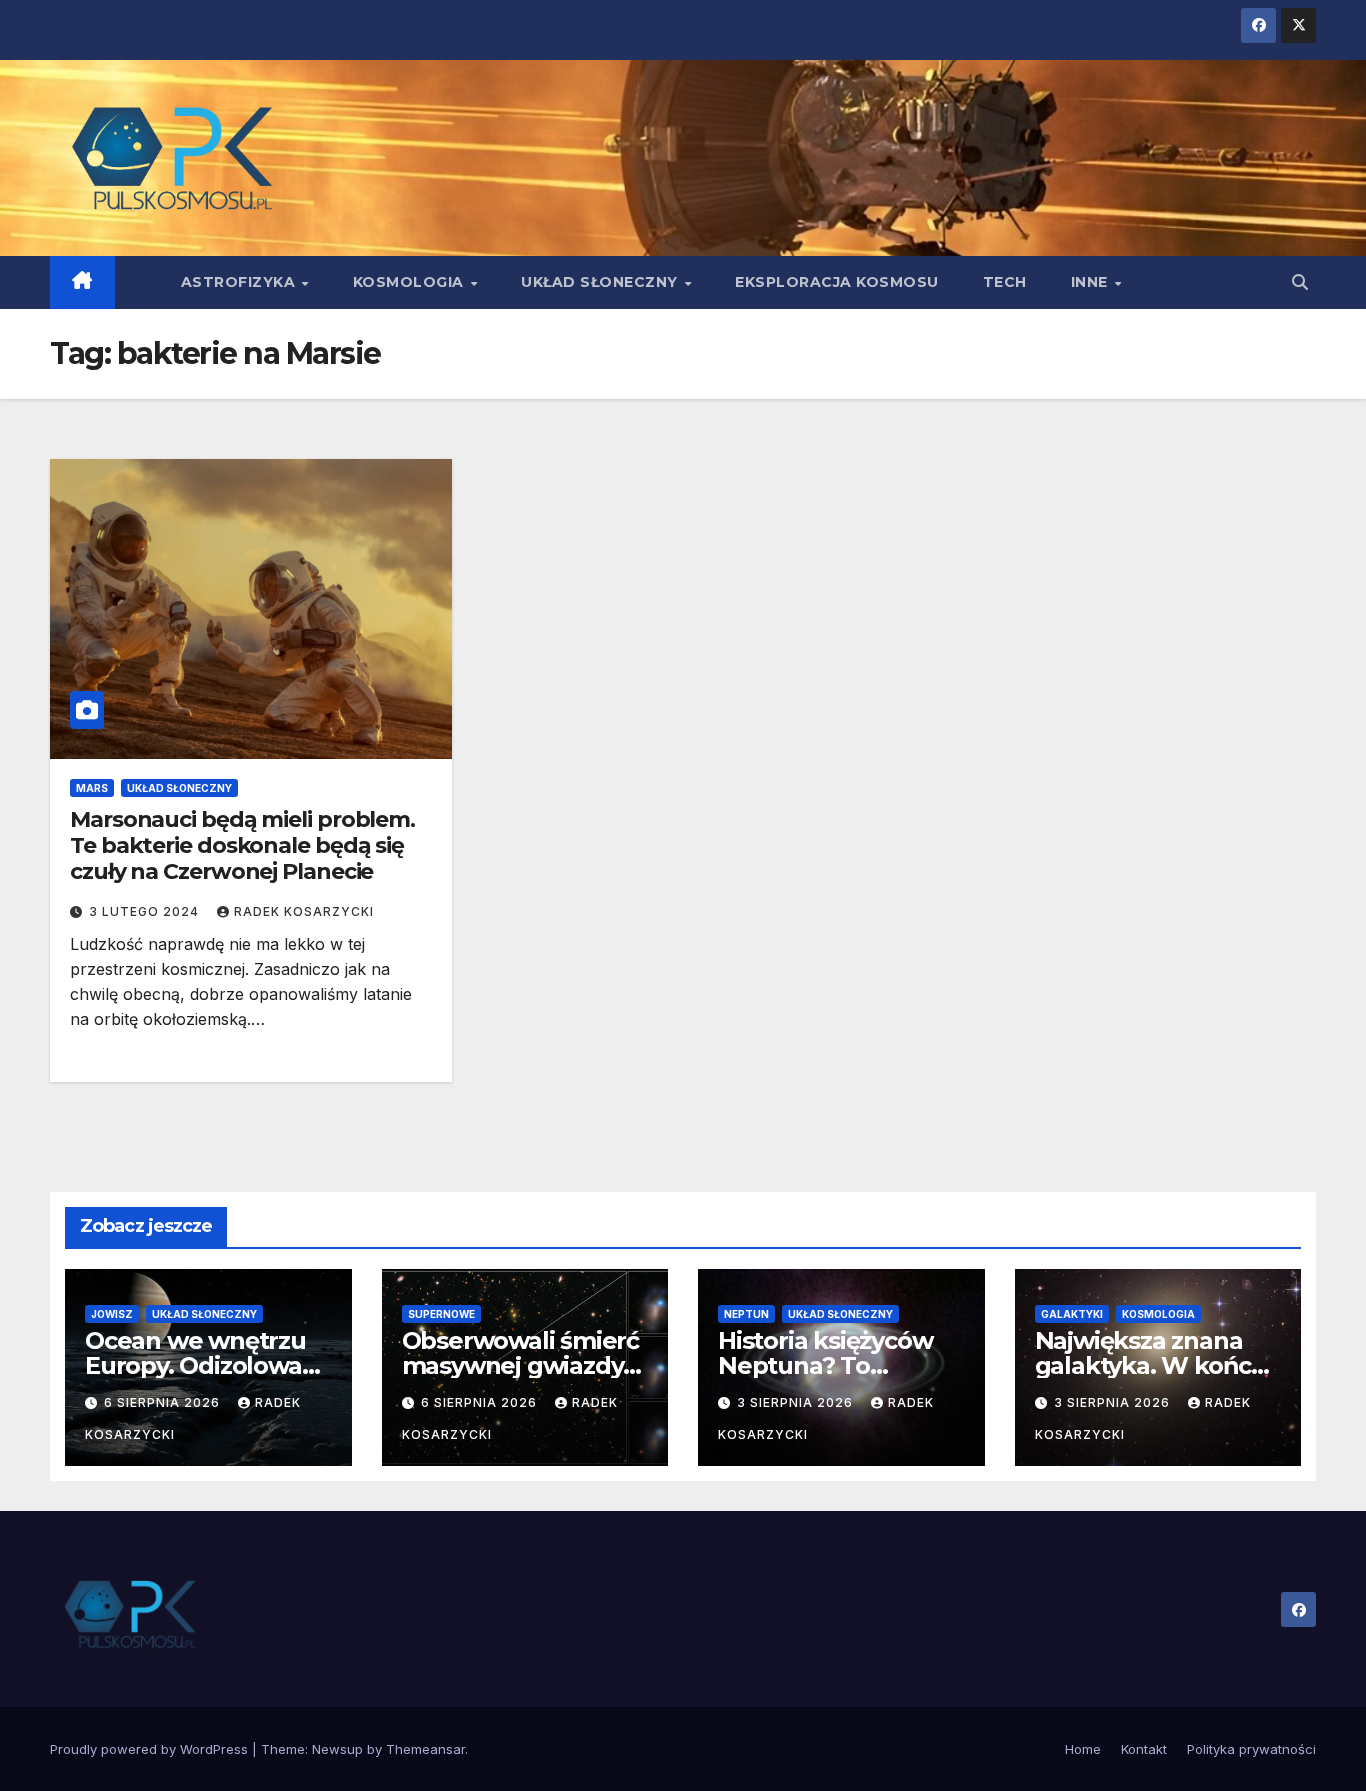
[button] (1300, 282)
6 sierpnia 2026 (164, 1402)
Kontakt (1144, 1749)
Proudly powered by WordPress (151, 1749)
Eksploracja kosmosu (837, 282)
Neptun (746, 1314)
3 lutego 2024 (146, 911)
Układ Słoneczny (601, 282)
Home (1083, 1749)
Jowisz (112, 1314)
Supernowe (441, 1314)
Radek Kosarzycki (304, 911)
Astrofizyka (240, 282)
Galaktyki (1072, 1314)
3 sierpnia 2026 (797, 1402)
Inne (1092, 282)
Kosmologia (411, 282)
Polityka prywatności (1251, 1749)
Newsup (337, 1749)
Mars (92, 788)
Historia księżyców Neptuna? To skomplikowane (825, 1365)
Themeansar (425, 1749)
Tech (1005, 282)
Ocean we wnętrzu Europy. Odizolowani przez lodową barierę (208, 1365)
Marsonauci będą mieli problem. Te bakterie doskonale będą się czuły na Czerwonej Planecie (242, 846)
